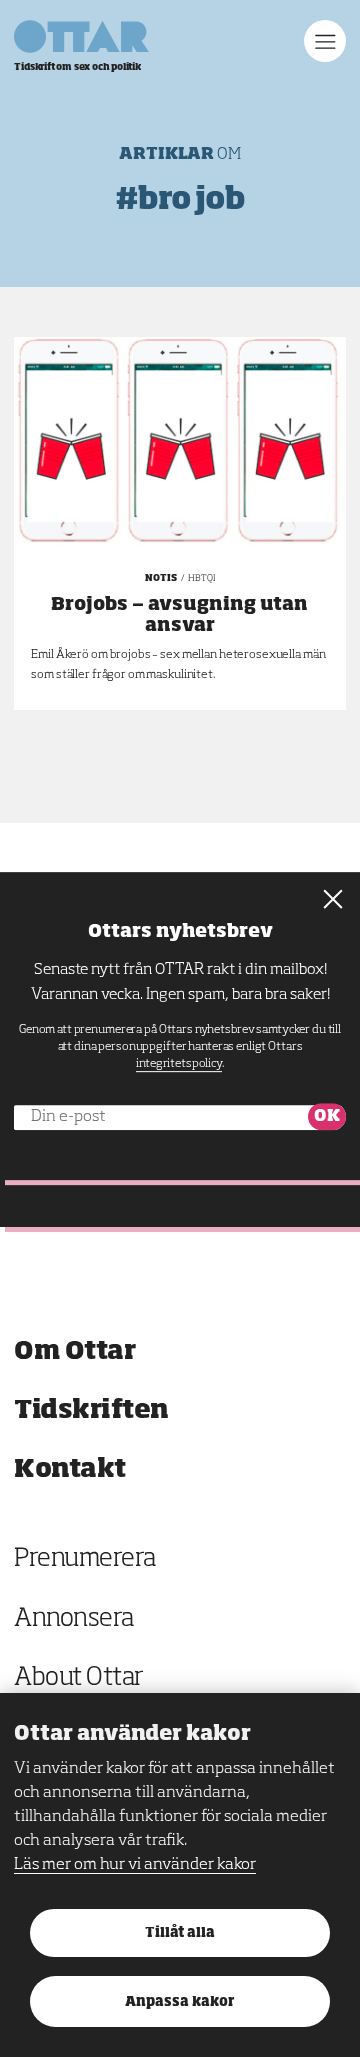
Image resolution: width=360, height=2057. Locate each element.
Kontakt (70, 1469)
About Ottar (79, 1678)
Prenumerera (85, 1559)
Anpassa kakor (179, 2002)
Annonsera (74, 1619)
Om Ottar (74, 1351)
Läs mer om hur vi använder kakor (135, 1865)
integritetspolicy (179, 1064)
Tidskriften (91, 1410)
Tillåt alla (180, 1933)
